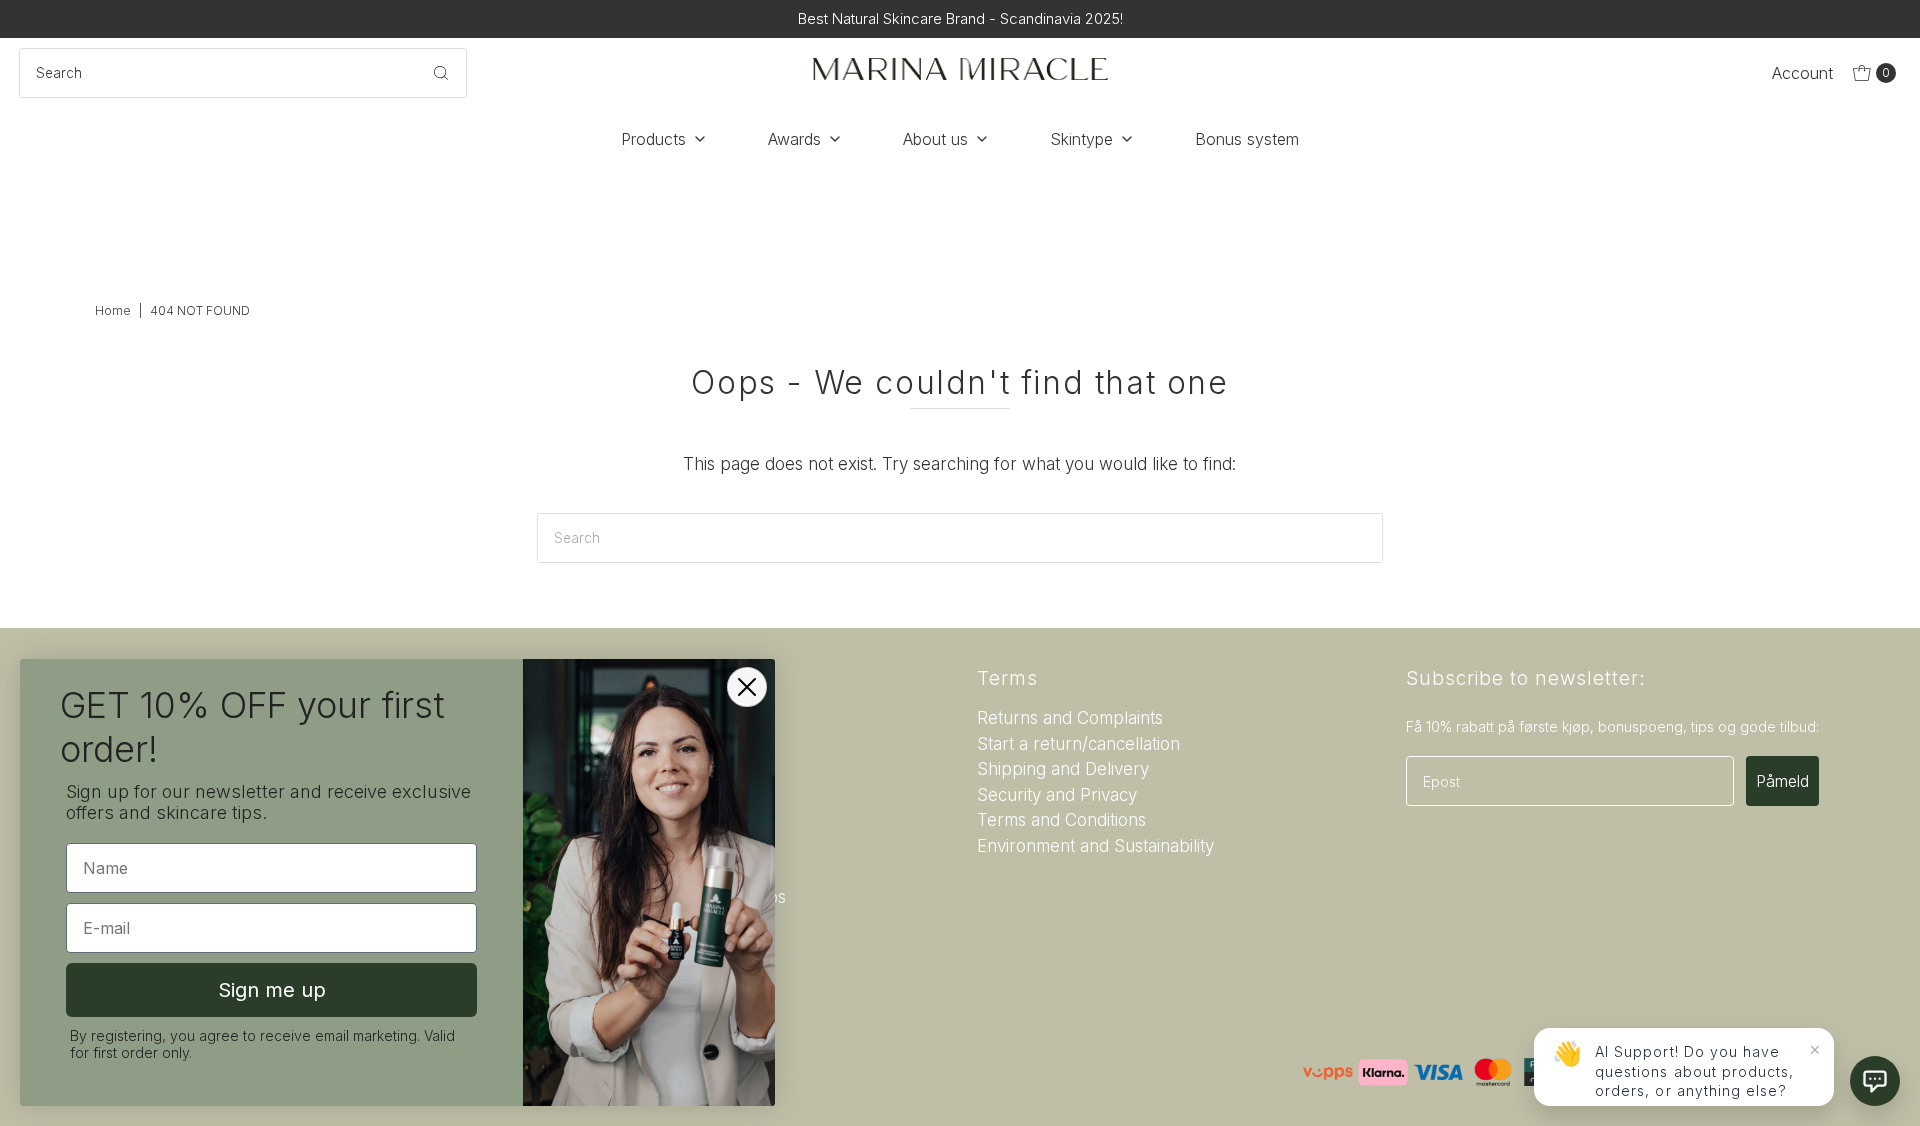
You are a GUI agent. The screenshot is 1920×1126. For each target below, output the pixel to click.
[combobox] (243, 73)
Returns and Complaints (1070, 718)
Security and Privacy (1057, 795)
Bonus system (1247, 139)
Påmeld (1782, 781)
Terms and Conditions (1061, 820)
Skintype (1081, 139)
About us (935, 139)
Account (1802, 73)
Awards (794, 139)
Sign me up (272, 990)
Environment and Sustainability (1095, 846)
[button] (1875, 1081)
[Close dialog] (747, 687)
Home (113, 310)
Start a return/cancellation (1078, 744)
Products (653, 139)
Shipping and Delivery (1063, 769)
